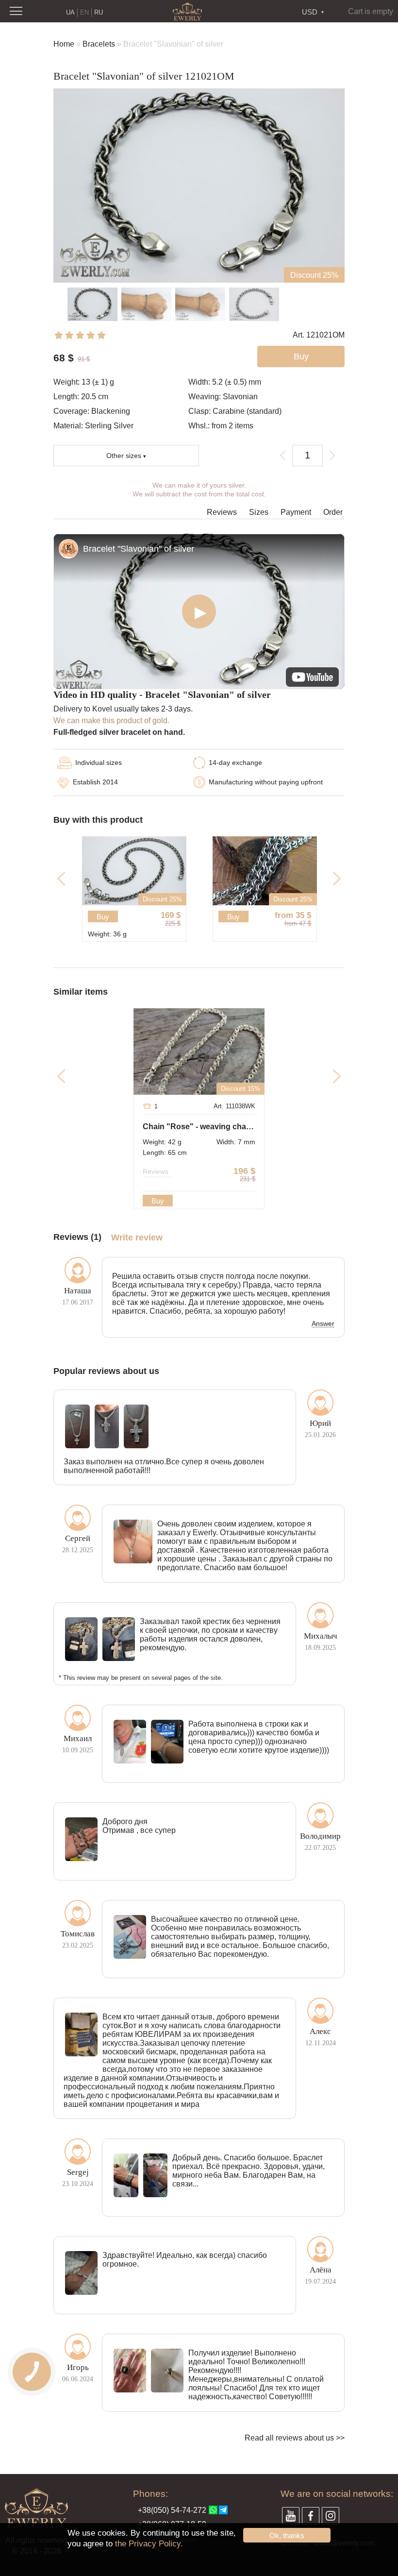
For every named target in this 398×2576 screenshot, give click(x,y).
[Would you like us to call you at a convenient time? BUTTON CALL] (32, 2372)
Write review (137, 1238)
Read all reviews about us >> (295, 2438)
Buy (184, 917)
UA (70, 12)
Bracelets (99, 44)
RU (99, 12)
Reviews (222, 512)
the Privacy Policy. (149, 2544)
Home (64, 44)
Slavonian (240, 397)
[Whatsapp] (213, 2510)
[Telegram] (223, 2510)
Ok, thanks (287, 2535)
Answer (323, 1324)
